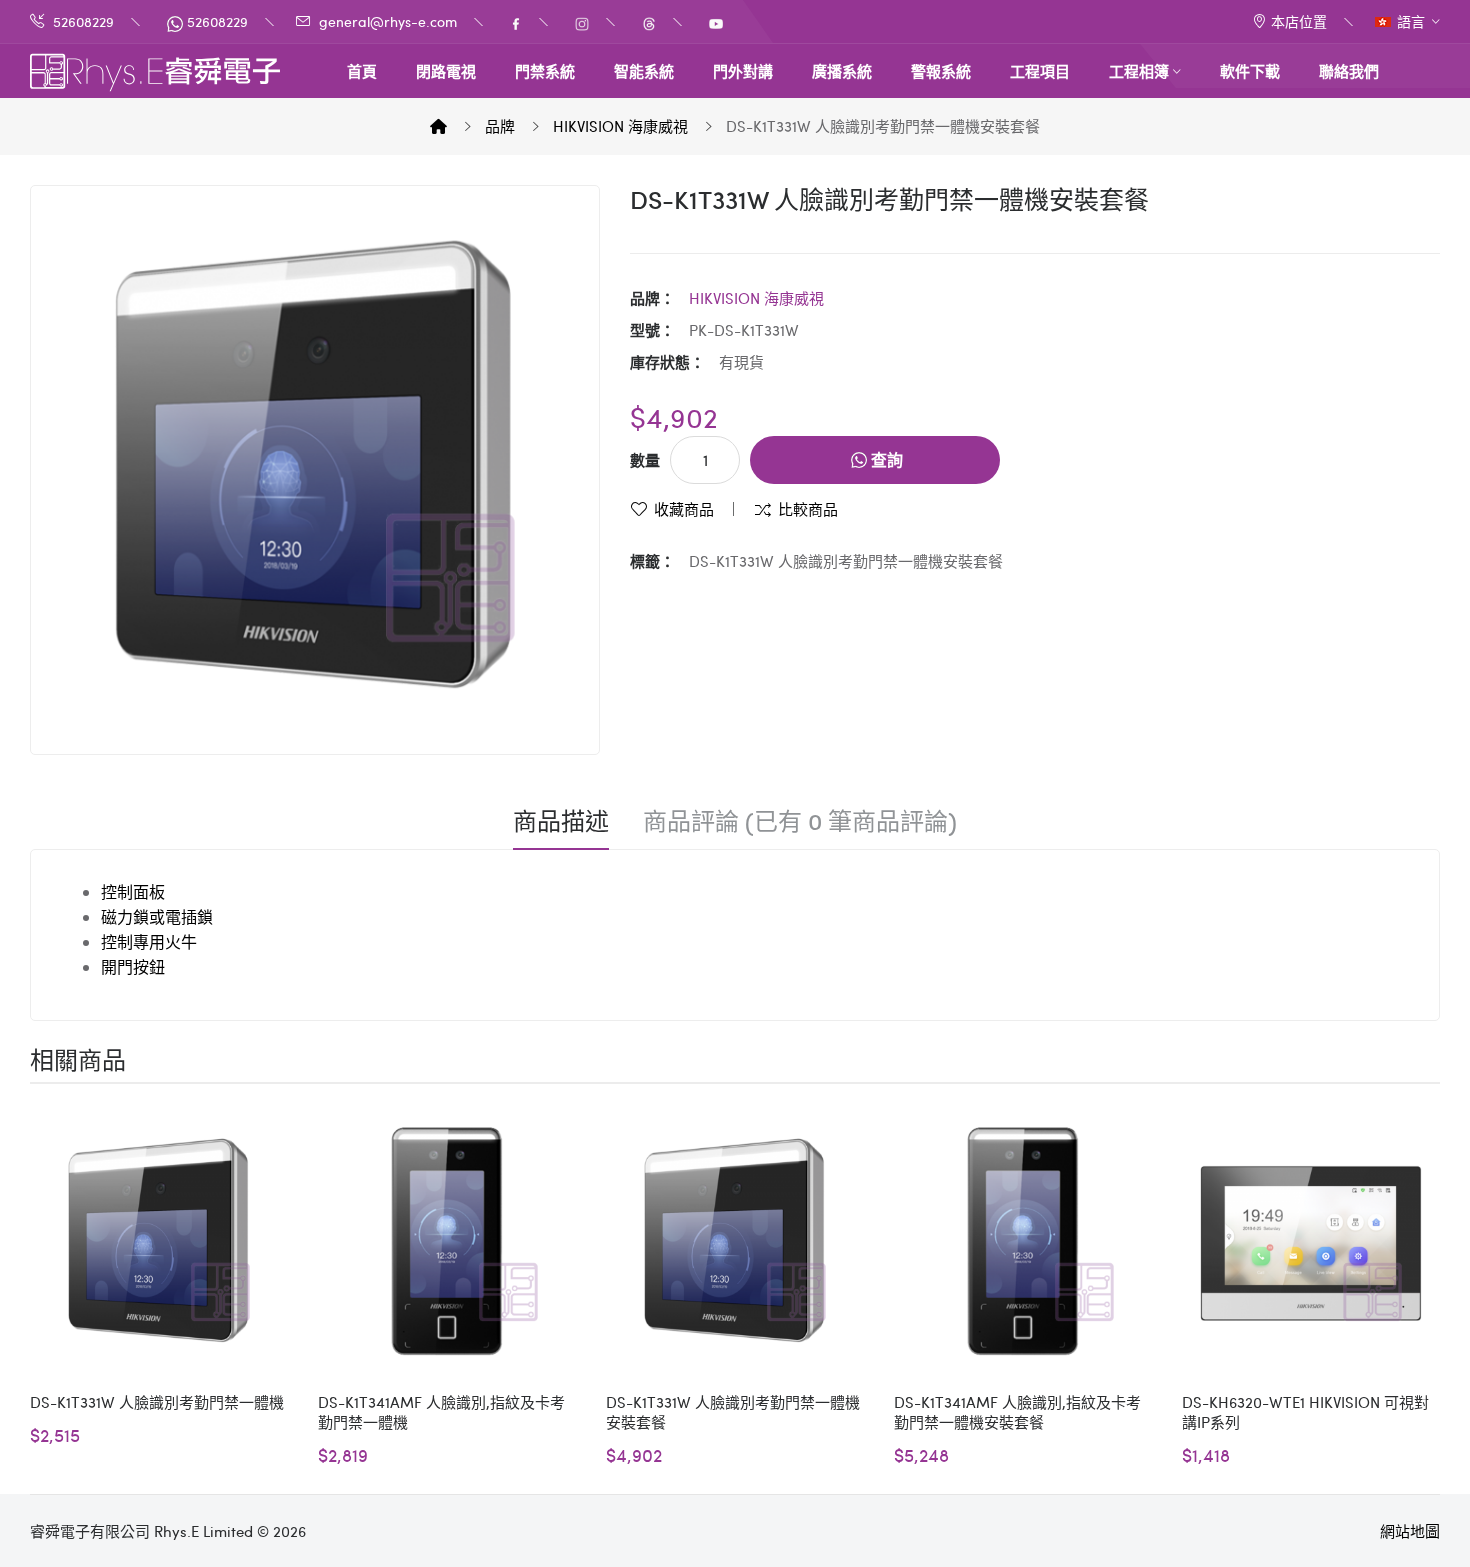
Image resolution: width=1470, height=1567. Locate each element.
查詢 (885, 459)
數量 (645, 460)
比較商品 (808, 509)
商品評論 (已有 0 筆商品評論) (800, 821)
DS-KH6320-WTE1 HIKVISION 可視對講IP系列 (1305, 1412)
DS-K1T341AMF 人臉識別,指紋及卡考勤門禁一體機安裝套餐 (1017, 1412)
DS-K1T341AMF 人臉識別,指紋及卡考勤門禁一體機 (441, 1412)
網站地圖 (1410, 1531)
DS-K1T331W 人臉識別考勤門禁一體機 (157, 1402)
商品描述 (561, 821)
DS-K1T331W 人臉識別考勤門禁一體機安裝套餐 (883, 126)
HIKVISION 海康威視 (620, 126)
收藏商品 (684, 509)
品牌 (500, 126)
